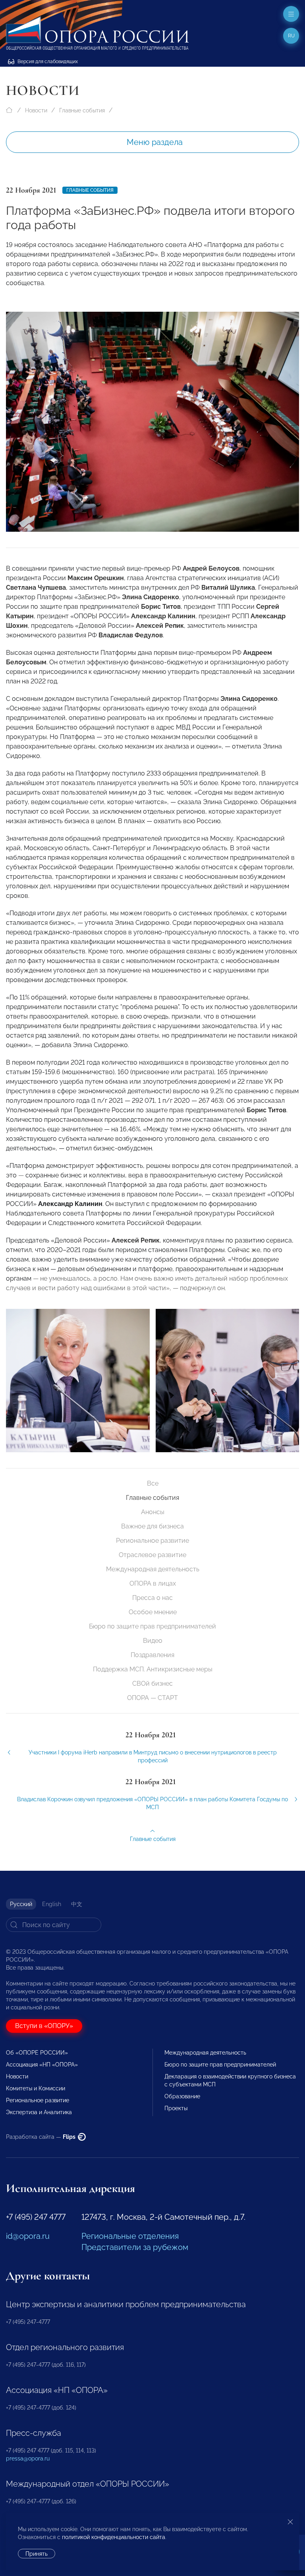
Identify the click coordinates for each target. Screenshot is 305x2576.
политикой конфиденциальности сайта (114, 2537)
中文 (77, 1904)
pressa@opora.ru (28, 2458)
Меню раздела (155, 142)
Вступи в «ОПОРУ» (44, 2026)
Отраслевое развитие (152, 1555)
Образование (182, 2096)
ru (291, 36)
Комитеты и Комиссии (36, 2088)
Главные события (82, 110)
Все (153, 1483)
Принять (37, 2554)
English (52, 1904)
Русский (21, 1904)
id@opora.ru (28, 2236)
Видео (153, 1641)
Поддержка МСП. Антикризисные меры (153, 1669)
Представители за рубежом (135, 2247)
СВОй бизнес (152, 1684)
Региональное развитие (152, 1541)
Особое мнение (153, 1612)
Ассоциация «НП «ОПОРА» (42, 2065)
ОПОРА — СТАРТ (152, 1698)
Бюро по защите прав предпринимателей (152, 1626)
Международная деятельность (153, 1569)
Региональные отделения (130, 2236)
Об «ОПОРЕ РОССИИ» (37, 2053)
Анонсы (153, 1512)
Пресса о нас (152, 1598)
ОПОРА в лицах (153, 1583)
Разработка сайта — (41, 2137)
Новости (36, 110)
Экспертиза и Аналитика (39, 2112)
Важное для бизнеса (152, 1526)
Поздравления (152, 1655)
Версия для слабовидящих (47, 62)
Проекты (176, 2108)
